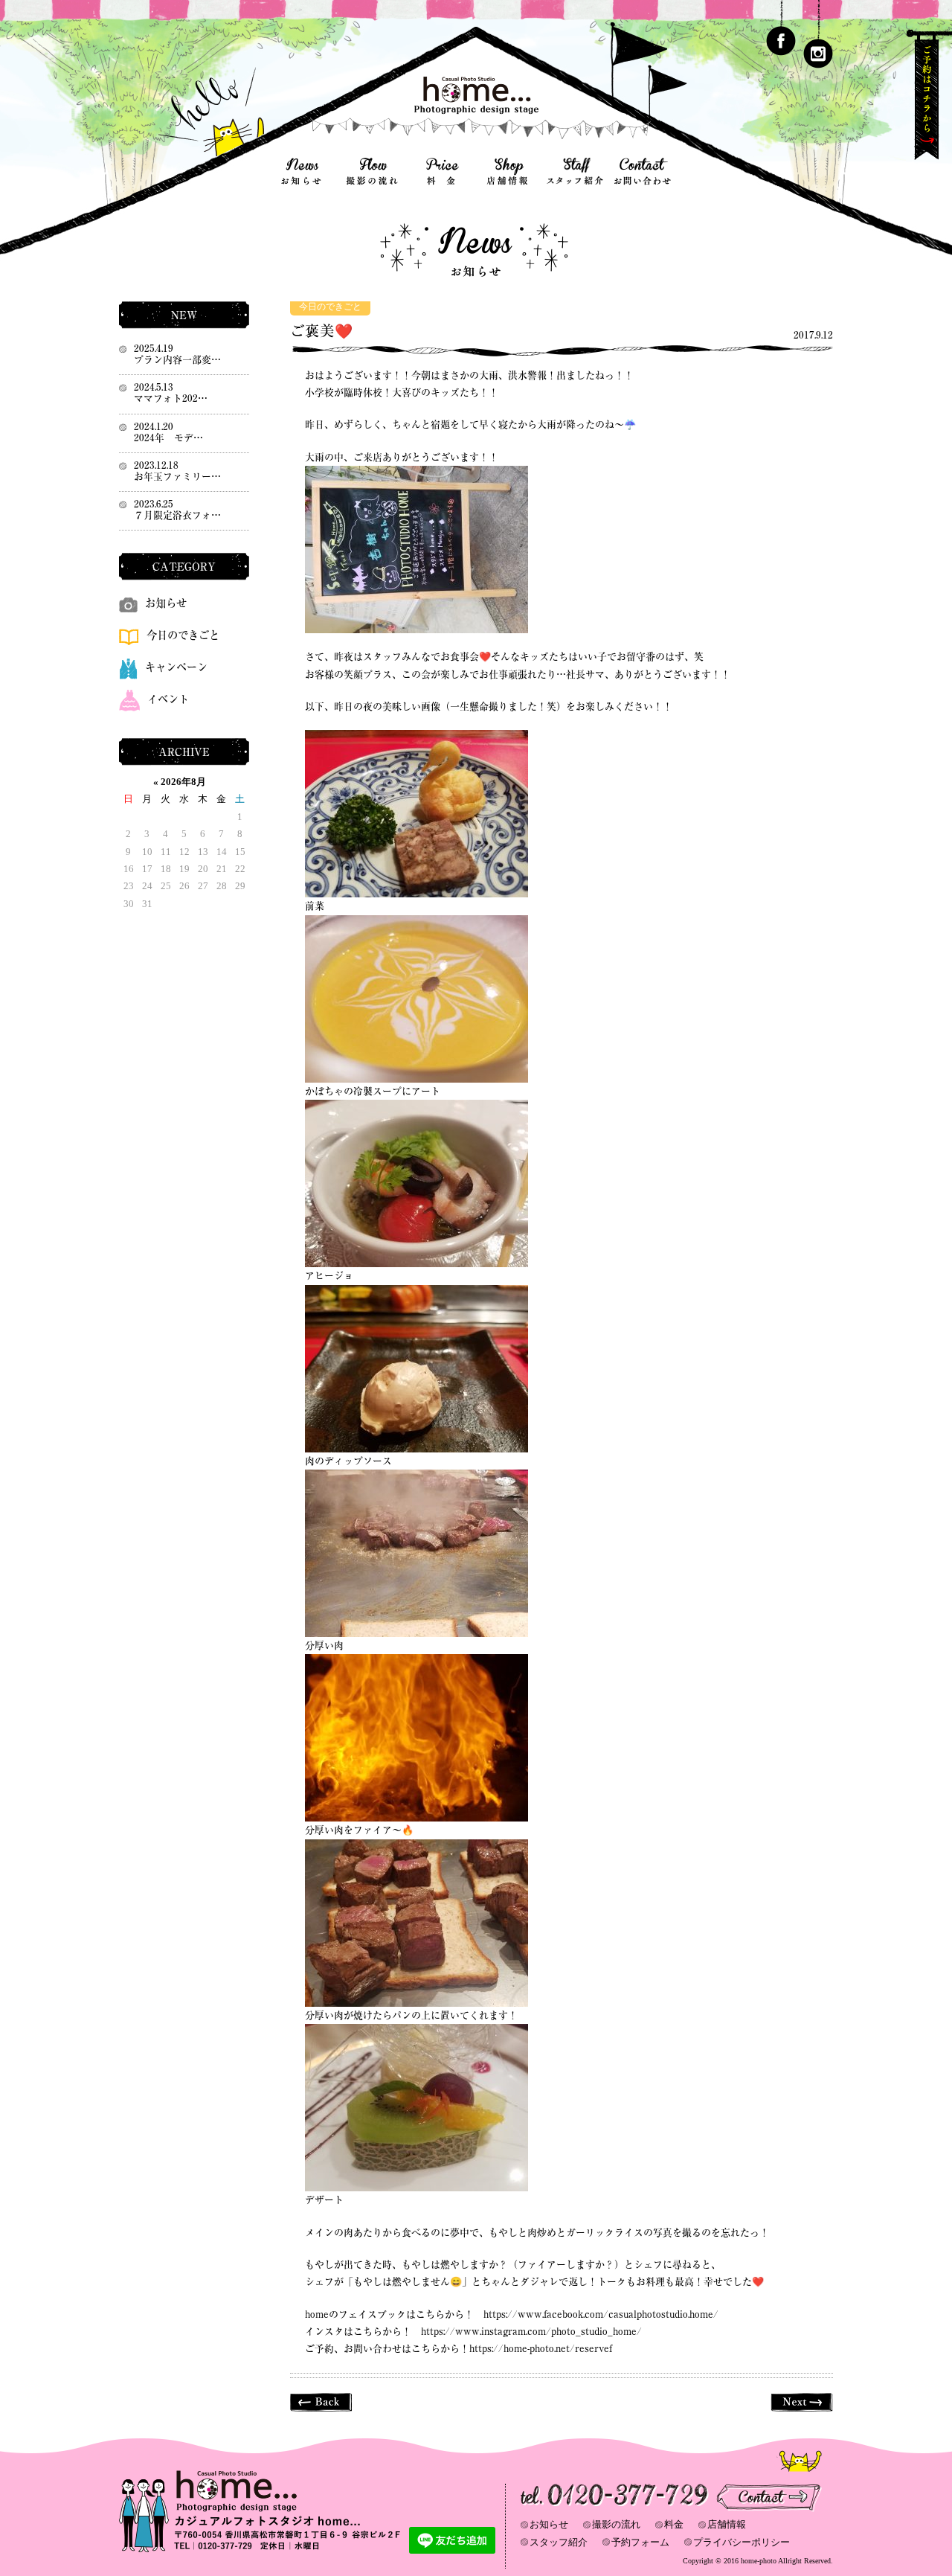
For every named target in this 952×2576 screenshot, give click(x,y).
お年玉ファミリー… (177, 477)
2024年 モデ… (168, 438)
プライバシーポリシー (742, 2542)
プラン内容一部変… (177, 360)
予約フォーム (640, 2542)
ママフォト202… (171, 398)
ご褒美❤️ (321, 331)
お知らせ (166, 603)
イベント (168, 699)
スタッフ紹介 (559, 2542)
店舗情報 (727, 2524)
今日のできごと (330, 307)
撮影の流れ (616, 2524)
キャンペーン (176, 667)
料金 (674, 2524)
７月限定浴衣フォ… (177, 515)
